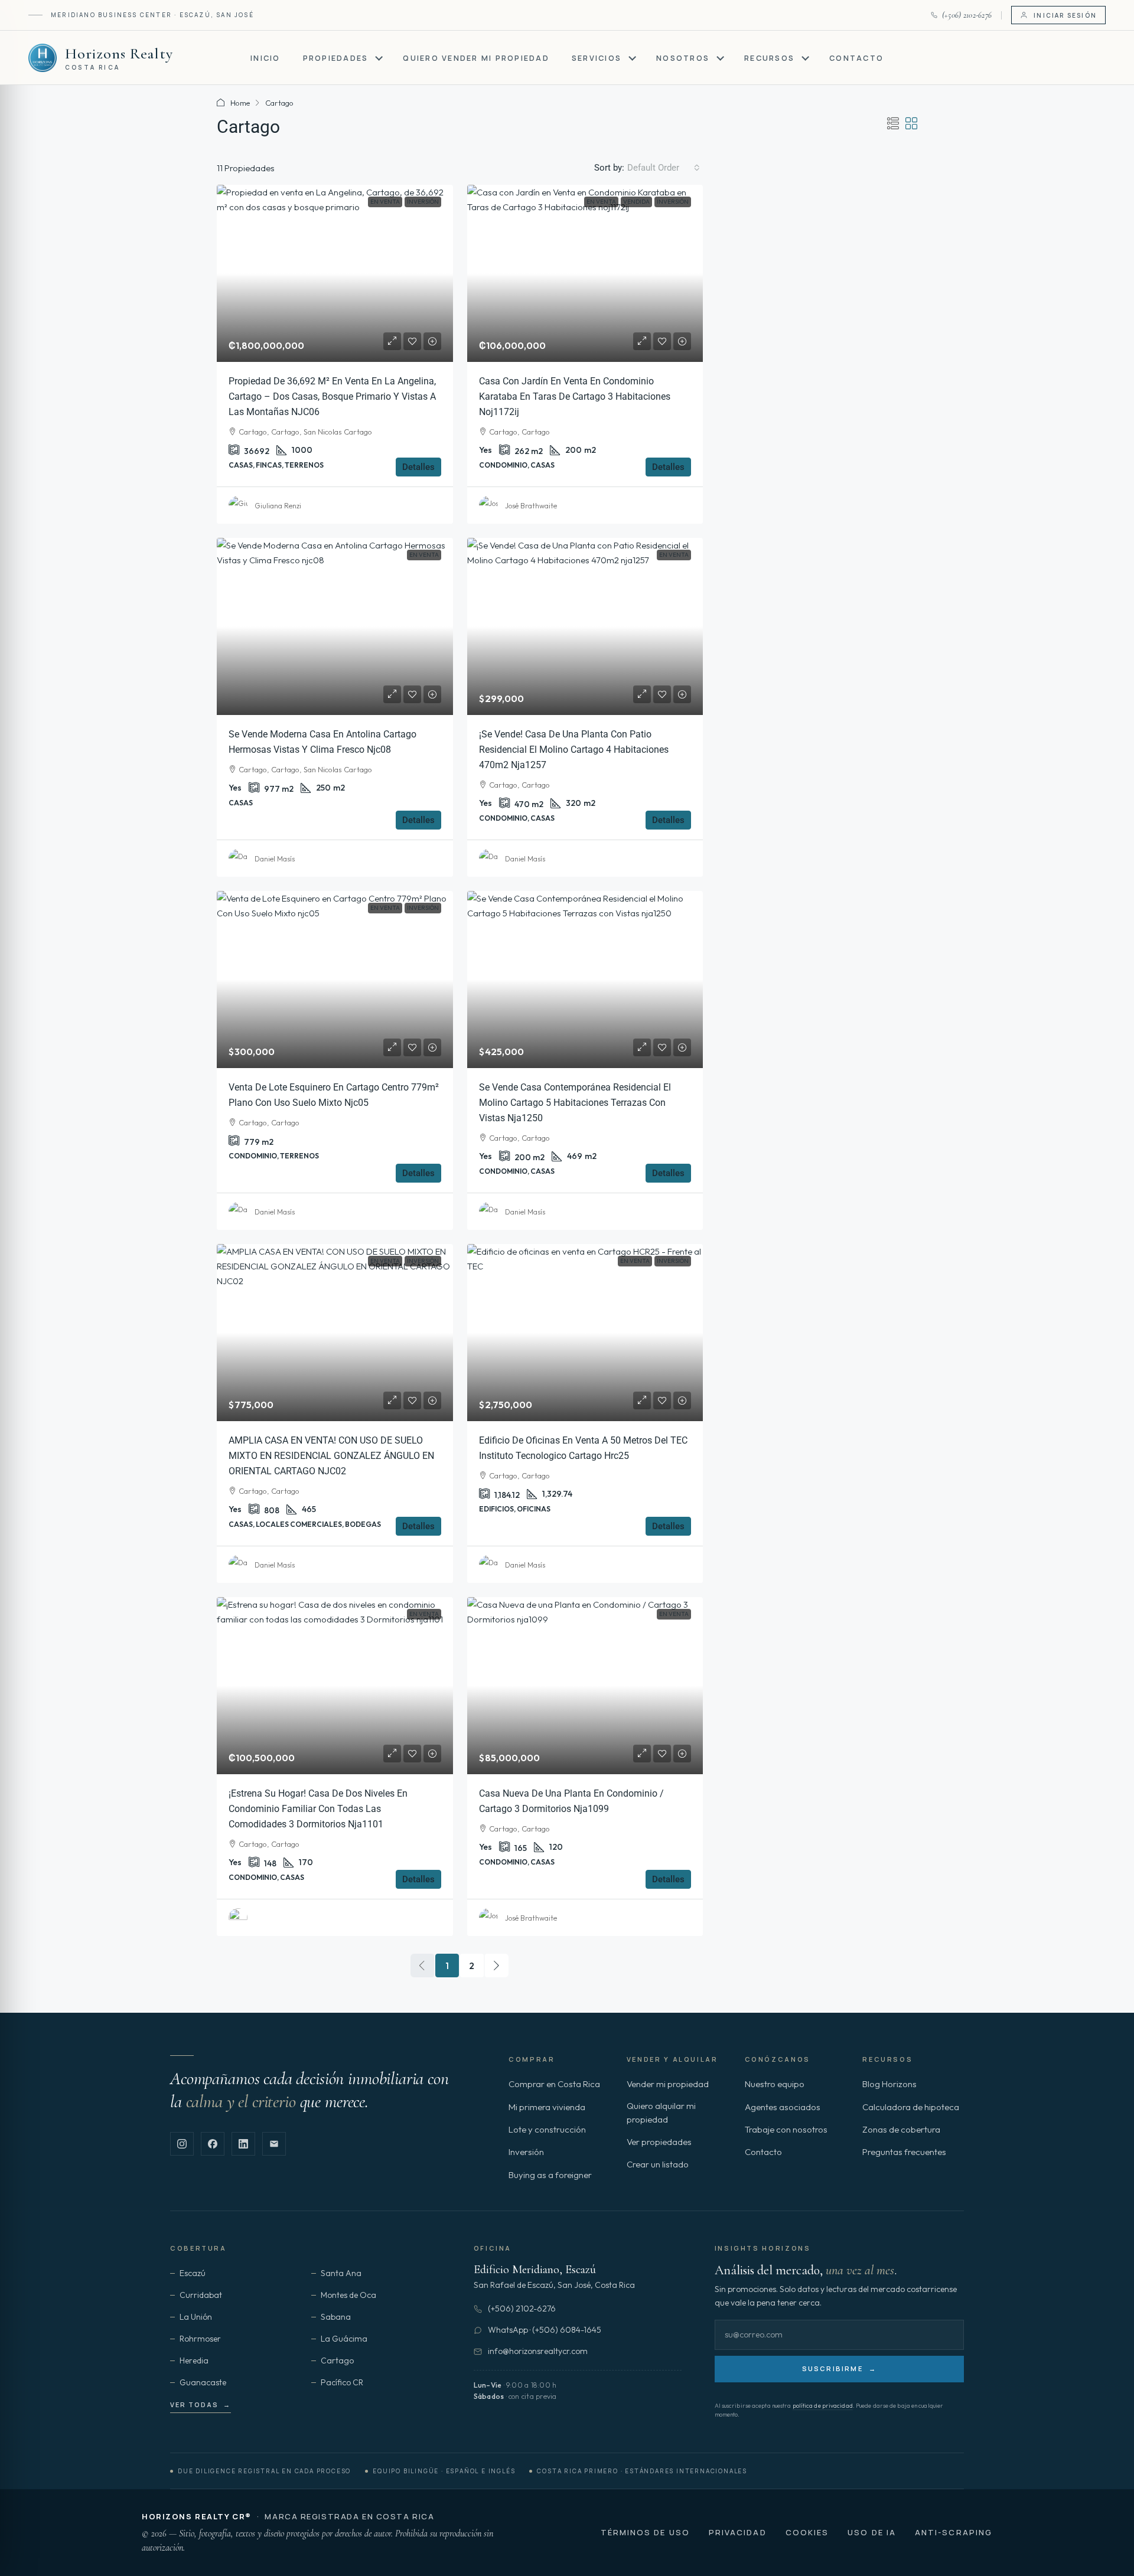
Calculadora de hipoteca (911, 2107)
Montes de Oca (348, 2295)
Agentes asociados (783, 2107)
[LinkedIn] (243, 2144)
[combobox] (664, 168)
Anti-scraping (954, 2532)
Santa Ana (341, 2273)
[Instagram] (182, 2144)
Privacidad (738, 2532)
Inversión (423, 202)
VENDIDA (636, 202)
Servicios (597, 58)
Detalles (418, 467)
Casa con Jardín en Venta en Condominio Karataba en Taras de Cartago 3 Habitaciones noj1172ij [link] (575, 396)
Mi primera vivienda (547, 2107)
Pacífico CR (342, 2382)
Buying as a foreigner (550, 2175)
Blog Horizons (889, 2084)
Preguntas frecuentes (904, 2152)
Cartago (337, 2360)
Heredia (194, 2360)
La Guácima (344, 2339)
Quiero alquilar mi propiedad (661, 2113)
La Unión (196, 2317)
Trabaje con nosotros (786, 2129)
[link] (335, 273)
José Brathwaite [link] (531, 506)
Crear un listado (658, 2164)
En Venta (385, 202)
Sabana (336, 2317)
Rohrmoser (200, 2339)
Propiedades (336, 58)
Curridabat (201, 2295)
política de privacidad (823, 2406)
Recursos (769, 58)
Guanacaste (203, 2382)
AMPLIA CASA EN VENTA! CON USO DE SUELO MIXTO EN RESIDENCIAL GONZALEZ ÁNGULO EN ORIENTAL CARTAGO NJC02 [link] (331, 1456)
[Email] (274, 2144)
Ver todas (201, 2404)
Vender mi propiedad (668, 2084)
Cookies (807, 2532)
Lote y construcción (547, 2129)
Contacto (856, 58)
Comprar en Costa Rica (554, 2084)
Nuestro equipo (775, 2084)
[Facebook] (213, 2144)
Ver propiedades (659, 2142)
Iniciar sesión (1065, 15)
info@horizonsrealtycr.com (538, 2351)
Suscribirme (839, 2368)
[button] (893, 124)
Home (240, 103)
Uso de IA (872, 2532)
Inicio (265, 58)
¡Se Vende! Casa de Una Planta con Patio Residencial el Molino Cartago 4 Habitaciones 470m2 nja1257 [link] (574, 750)
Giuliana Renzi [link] (278, 506)
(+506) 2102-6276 (522, 2309)
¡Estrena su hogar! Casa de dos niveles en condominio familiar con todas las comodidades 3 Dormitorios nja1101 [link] (318, 1809)
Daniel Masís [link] (275, 859)
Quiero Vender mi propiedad (476, 58)
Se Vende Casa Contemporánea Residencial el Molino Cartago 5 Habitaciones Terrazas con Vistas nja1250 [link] (575, 1103)
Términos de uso (645, 2532)
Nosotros (683, 58)
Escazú (193, 2273)
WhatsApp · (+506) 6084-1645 (545, 2330)
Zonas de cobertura (901, 2129)
